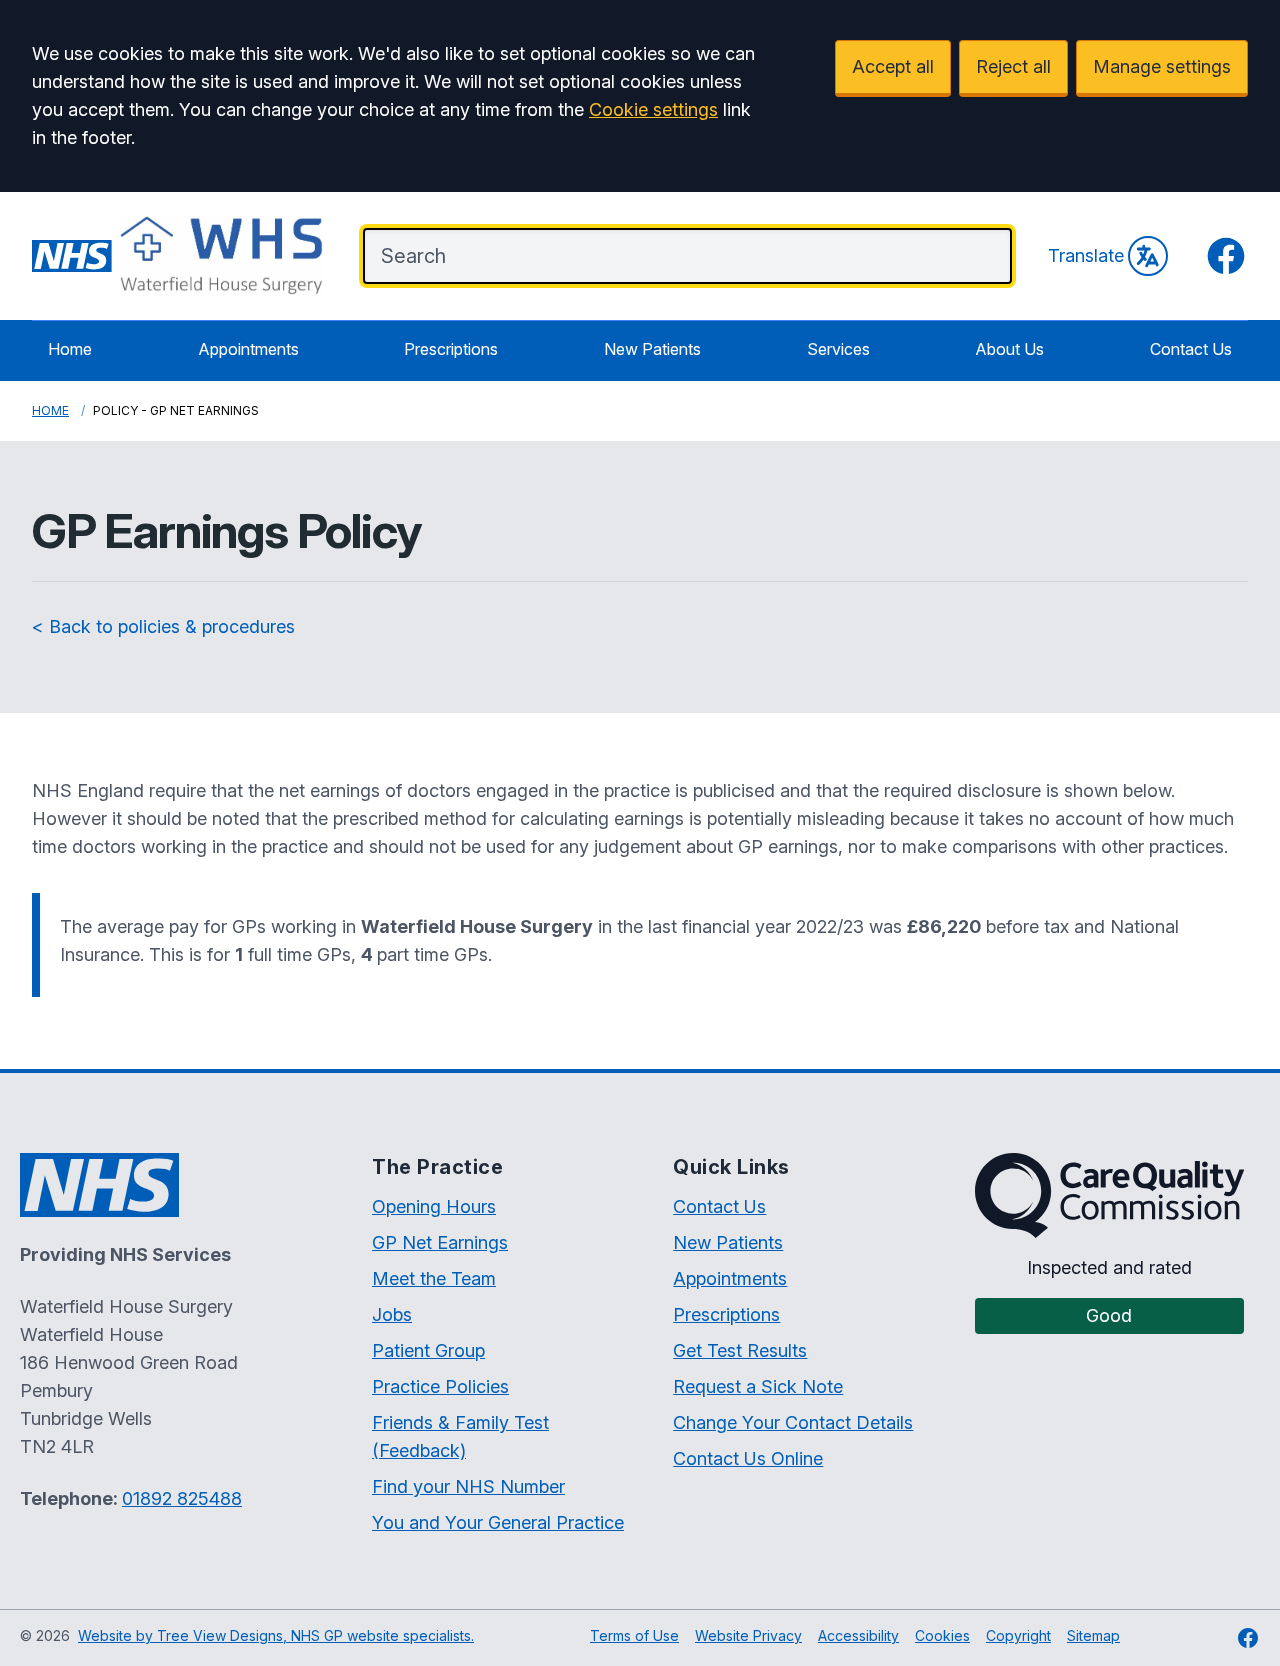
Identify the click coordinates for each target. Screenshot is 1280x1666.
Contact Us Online (748, 1458)
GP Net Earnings (440, 1242)
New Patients (652, 349)
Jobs (392, 1314)
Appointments (248, 349)
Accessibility (858, 1635)
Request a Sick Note (758, 1386)
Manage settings (1162, 66)
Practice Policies (440, 1386)
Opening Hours (434, 1206)
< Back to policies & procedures (163, 626)
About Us (1009, 349)
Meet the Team (434, 1278)
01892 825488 (182, 1498)
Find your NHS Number (468, 1486)
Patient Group (428, 1350)
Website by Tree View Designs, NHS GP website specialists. (276, 1635)
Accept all (893, 66)
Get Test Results (740, 1350)
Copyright (1018, 1635)
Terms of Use (634, 1635)
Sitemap (1093, 1635)
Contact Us (1191, 349)
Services (838, 349)
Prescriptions (451, 349)
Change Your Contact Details (793, 1422)
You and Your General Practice (498, 1522)
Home (70, 349)
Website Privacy (748, 1635)
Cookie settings (653, 109)
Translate (1086, 255)
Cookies (942, 1635)
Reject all (1013, 66)
